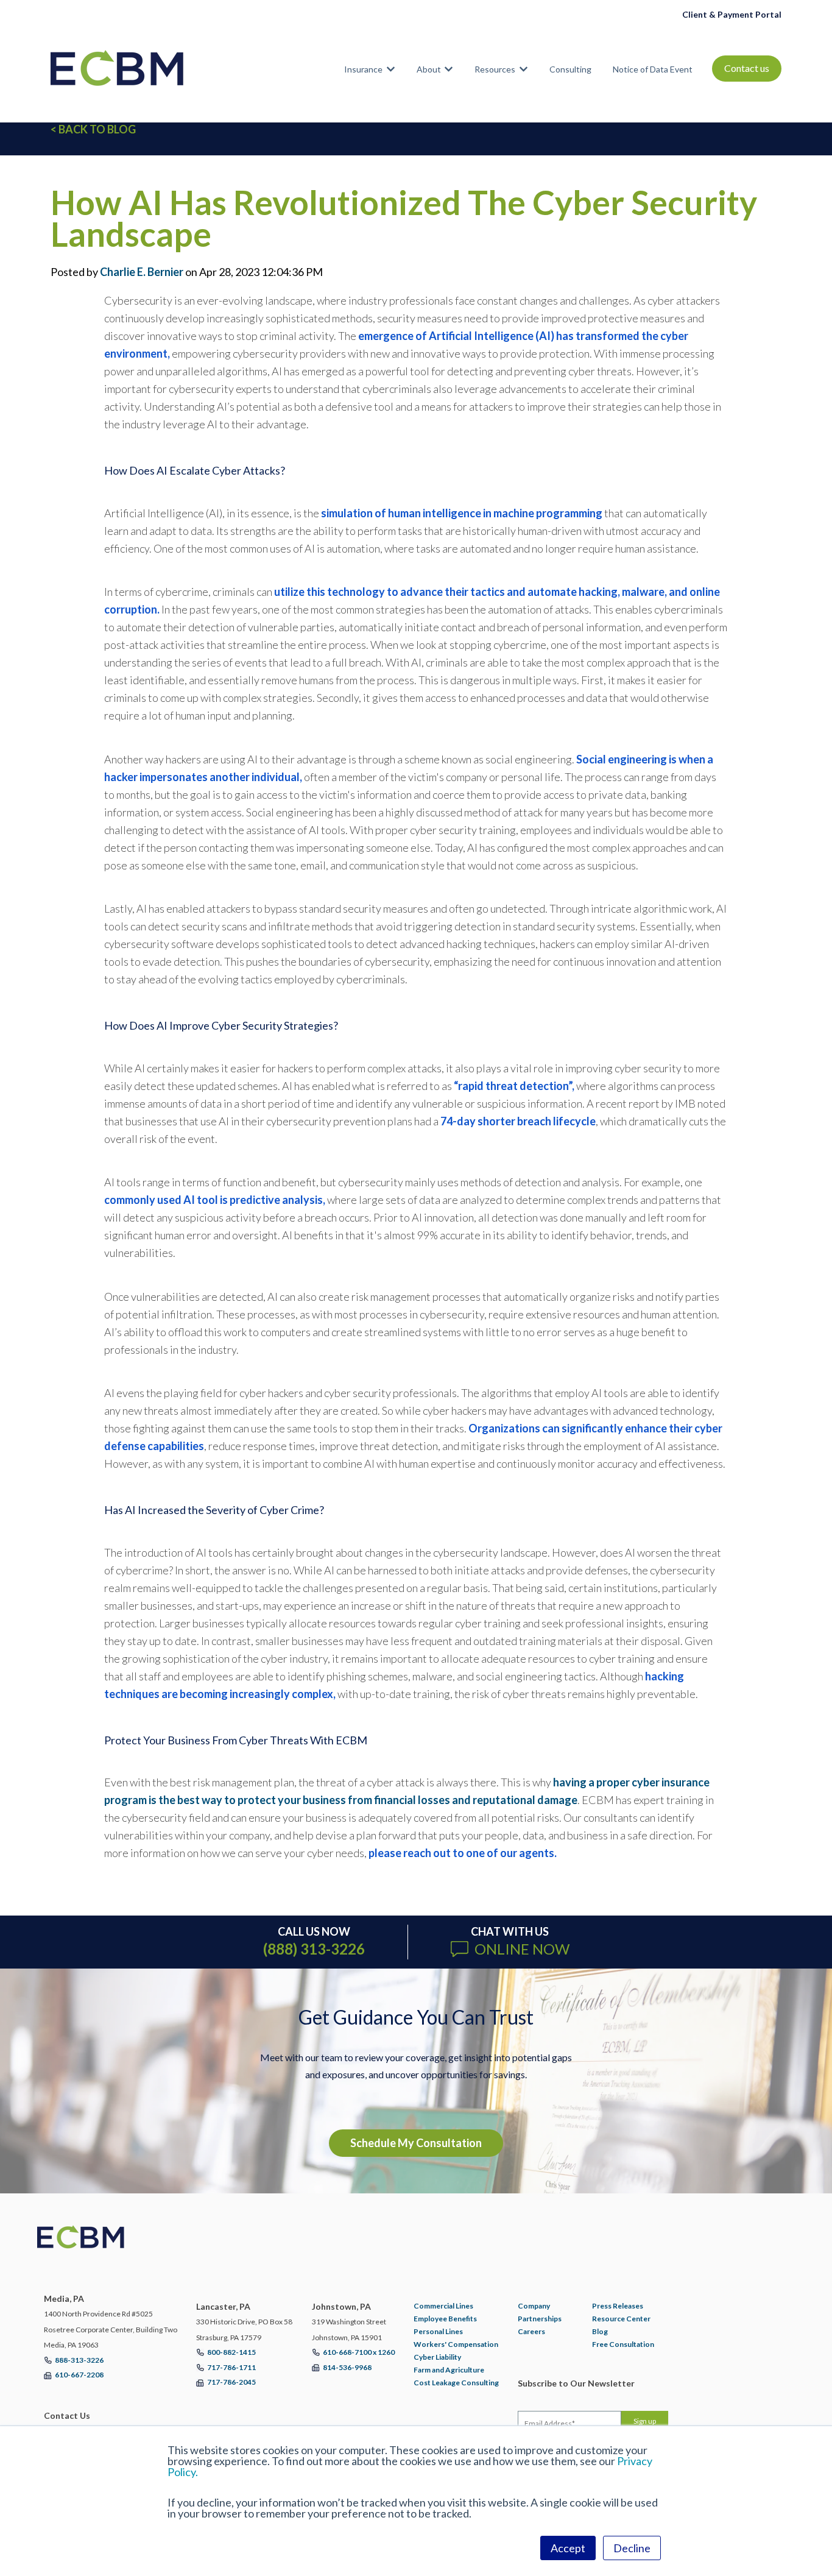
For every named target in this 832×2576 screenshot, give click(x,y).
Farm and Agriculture (449, 2370)
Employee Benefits (445, 2319)
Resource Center (621, 2319)
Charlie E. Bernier (142, 272)
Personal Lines (438, 2331)
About (429, 69)
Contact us (747, 68)
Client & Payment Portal (732, 14)
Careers (531, 2331)
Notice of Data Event (653, 69)
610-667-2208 (79, 2375)
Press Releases (618, 2306)
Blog (600, 2331)
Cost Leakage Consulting (456, 2383)
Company (534, 2306)
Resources (495, 69)
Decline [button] (632, 2548)
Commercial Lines (443, 2306)
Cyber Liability (437, 2357)
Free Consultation (623, 2344)
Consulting (570, 69)
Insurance (363, 69)
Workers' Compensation (456, 2344)
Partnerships (540, 2319)
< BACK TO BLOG (93, 129)
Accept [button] (568, 2548)
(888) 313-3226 (314, 1949)
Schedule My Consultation (416, 2143)
